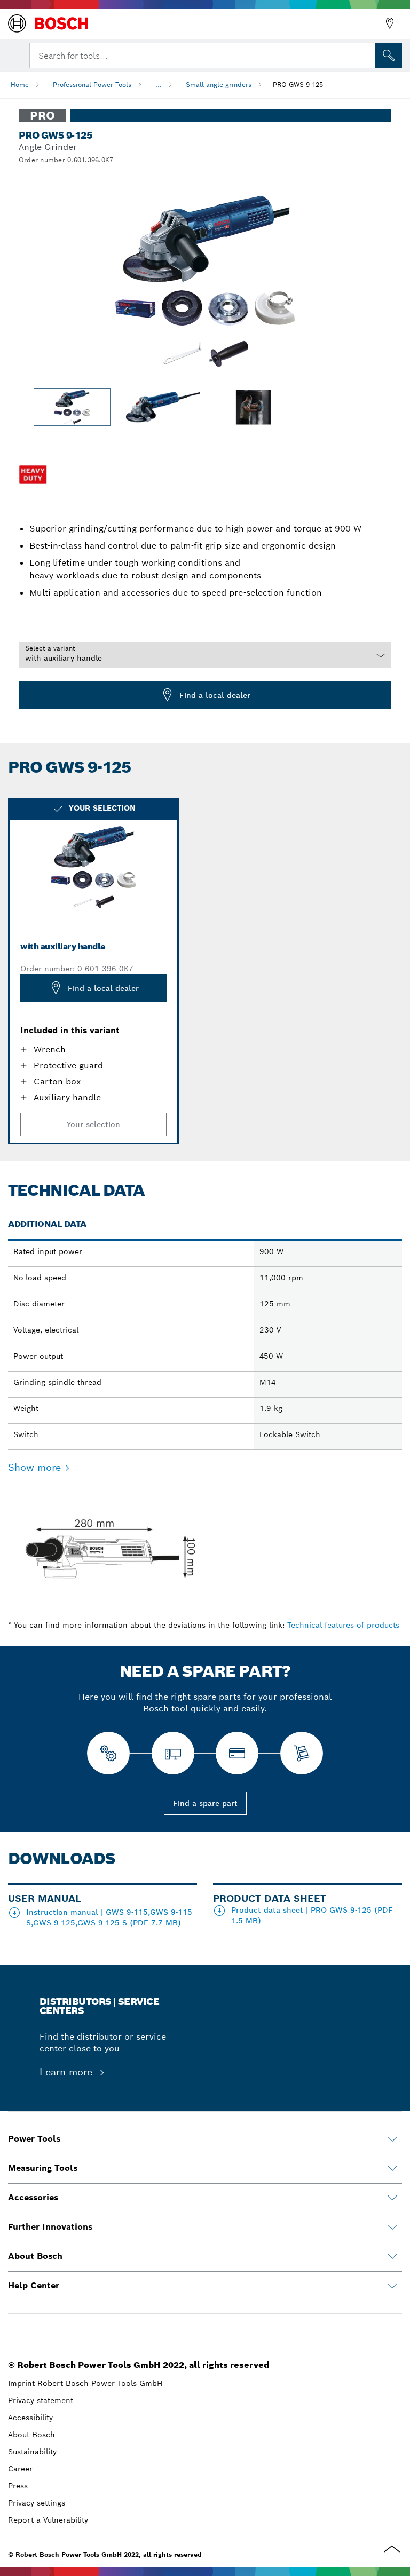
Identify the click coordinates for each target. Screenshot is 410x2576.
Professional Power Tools (92, 85)
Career (20, 2469)
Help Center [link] (34, 2285)
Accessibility (30, 2418)
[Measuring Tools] (392, 2169)
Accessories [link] (33, 2197)
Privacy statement (41, 2400)
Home (20, 85)
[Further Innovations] (392, 2228)
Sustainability (32, 2452)
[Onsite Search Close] (366, 54)
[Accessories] (392, 2198)
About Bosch (31, 2435)
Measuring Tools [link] (43, 2168)
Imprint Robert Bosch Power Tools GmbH (85, 2383)
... (159, 85)
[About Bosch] (392, 2257)
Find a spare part (205, 1803)
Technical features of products (343, 1625)
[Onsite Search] (389, 56)
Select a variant (50, 648)
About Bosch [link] (35, 2256)
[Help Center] (392, 2286)
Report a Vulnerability (48, 2520)
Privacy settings (37, 2503)
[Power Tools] (392, 2139)
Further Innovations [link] (50, 2227)
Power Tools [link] (34, 2139)
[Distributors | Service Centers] (390, 23)
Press (18, 2486)
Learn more (68, 2072)
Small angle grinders (219, 85)
